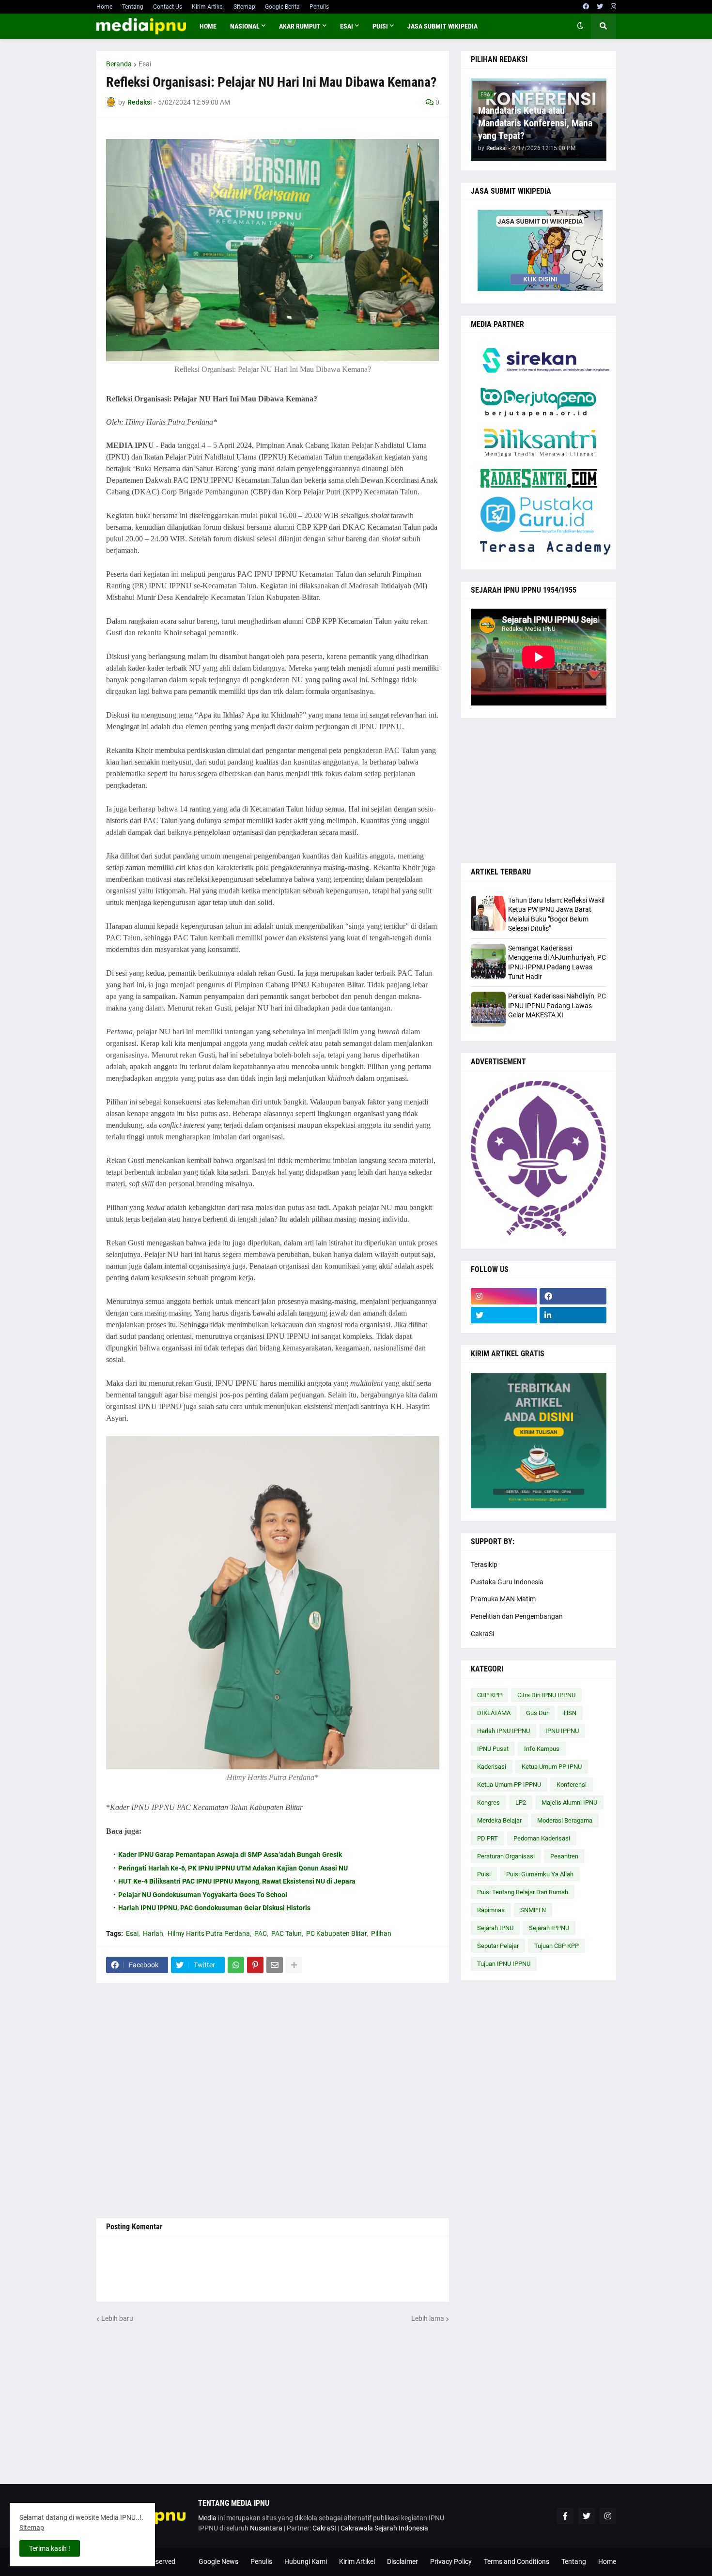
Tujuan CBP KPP (557, 1946)
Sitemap (244, 7)
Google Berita (282, 7)
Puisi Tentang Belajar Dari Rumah (523, 1892)
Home (104, 7)
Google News (218, 2561)
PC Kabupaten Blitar (336, 1933)
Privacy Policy (451, 2561)
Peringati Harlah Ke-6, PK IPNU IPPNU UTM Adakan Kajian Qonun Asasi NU (233, 1868)
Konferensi (572, 1785)
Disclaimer (402, 2561)
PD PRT (488, 1838)
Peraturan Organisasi (506, 1856)
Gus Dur (537, 1713)
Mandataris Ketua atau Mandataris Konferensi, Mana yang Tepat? (535, 123)
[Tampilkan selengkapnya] (294, 1965)
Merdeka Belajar (499, 1820)
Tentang (133, 7)
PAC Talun (286, 1933)
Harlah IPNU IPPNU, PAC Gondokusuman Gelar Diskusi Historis (214, 1908)
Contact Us (168, 7)
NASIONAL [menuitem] (245, 26)
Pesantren (564, 1856)
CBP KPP (489, 1695)
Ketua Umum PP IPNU (552, 1767)
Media (207, 2518)
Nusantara (266, 2528)
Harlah (153, 1933)
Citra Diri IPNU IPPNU (546, 1695)
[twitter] (600, 7)
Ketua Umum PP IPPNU (509, 1785)
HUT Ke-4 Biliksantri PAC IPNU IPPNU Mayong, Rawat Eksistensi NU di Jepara (237, 1881)
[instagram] (613, 7)
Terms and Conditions (517, 2561)
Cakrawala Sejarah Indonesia (384, 2528)
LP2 (521, 1802)
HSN (570, 1713)
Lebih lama (428, 2318)
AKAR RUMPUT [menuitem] (300, 26)
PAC (261, 1933)
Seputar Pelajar (498, 1946)
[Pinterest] (255, 1965)
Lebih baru (117, 2318)
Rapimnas (491, 1910)
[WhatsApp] (236, 1965)
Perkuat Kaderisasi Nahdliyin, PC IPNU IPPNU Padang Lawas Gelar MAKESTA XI (557, 1005)
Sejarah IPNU (495, 1928)
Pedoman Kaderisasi (542, 1838)
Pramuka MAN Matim (503, 1599)
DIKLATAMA (494, 1713)
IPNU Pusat (493, 1749)
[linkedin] (573, 1315)
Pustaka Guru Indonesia (507, 1582)
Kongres (488, 1802)
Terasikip (484, 1564)
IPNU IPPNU (562, 1731)
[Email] (275, 1965)
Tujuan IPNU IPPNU (504, 1964)
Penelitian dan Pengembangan (517, 1616)
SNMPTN (533, 1910)
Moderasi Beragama (565, 1820)
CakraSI (483, 1634)
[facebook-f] (565, 2516)
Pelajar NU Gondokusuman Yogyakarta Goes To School (203, 1895)
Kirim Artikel (208, 7)
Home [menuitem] (208, 26)
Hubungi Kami (306, 2561)
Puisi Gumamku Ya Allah (540, 1874)
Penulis (319, 7)
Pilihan (381, 1933)
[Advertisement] (273, 2101)
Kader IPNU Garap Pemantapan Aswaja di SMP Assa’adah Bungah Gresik (230, 1855)
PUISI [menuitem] (380, 26)
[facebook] (586, 7)
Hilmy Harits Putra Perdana (209, 1933)
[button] (580, 26)
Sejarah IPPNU (549, 1928)
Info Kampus (542, 1749)
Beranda (119, 64)
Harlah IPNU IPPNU (503, 1731)
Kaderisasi (492, 1767)
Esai (145, 64)
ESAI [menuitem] (347, 26)
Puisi (484, 1874)
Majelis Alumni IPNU (569, 1802)
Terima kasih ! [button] (50, 2548)
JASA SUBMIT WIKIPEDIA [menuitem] (442, 26)
